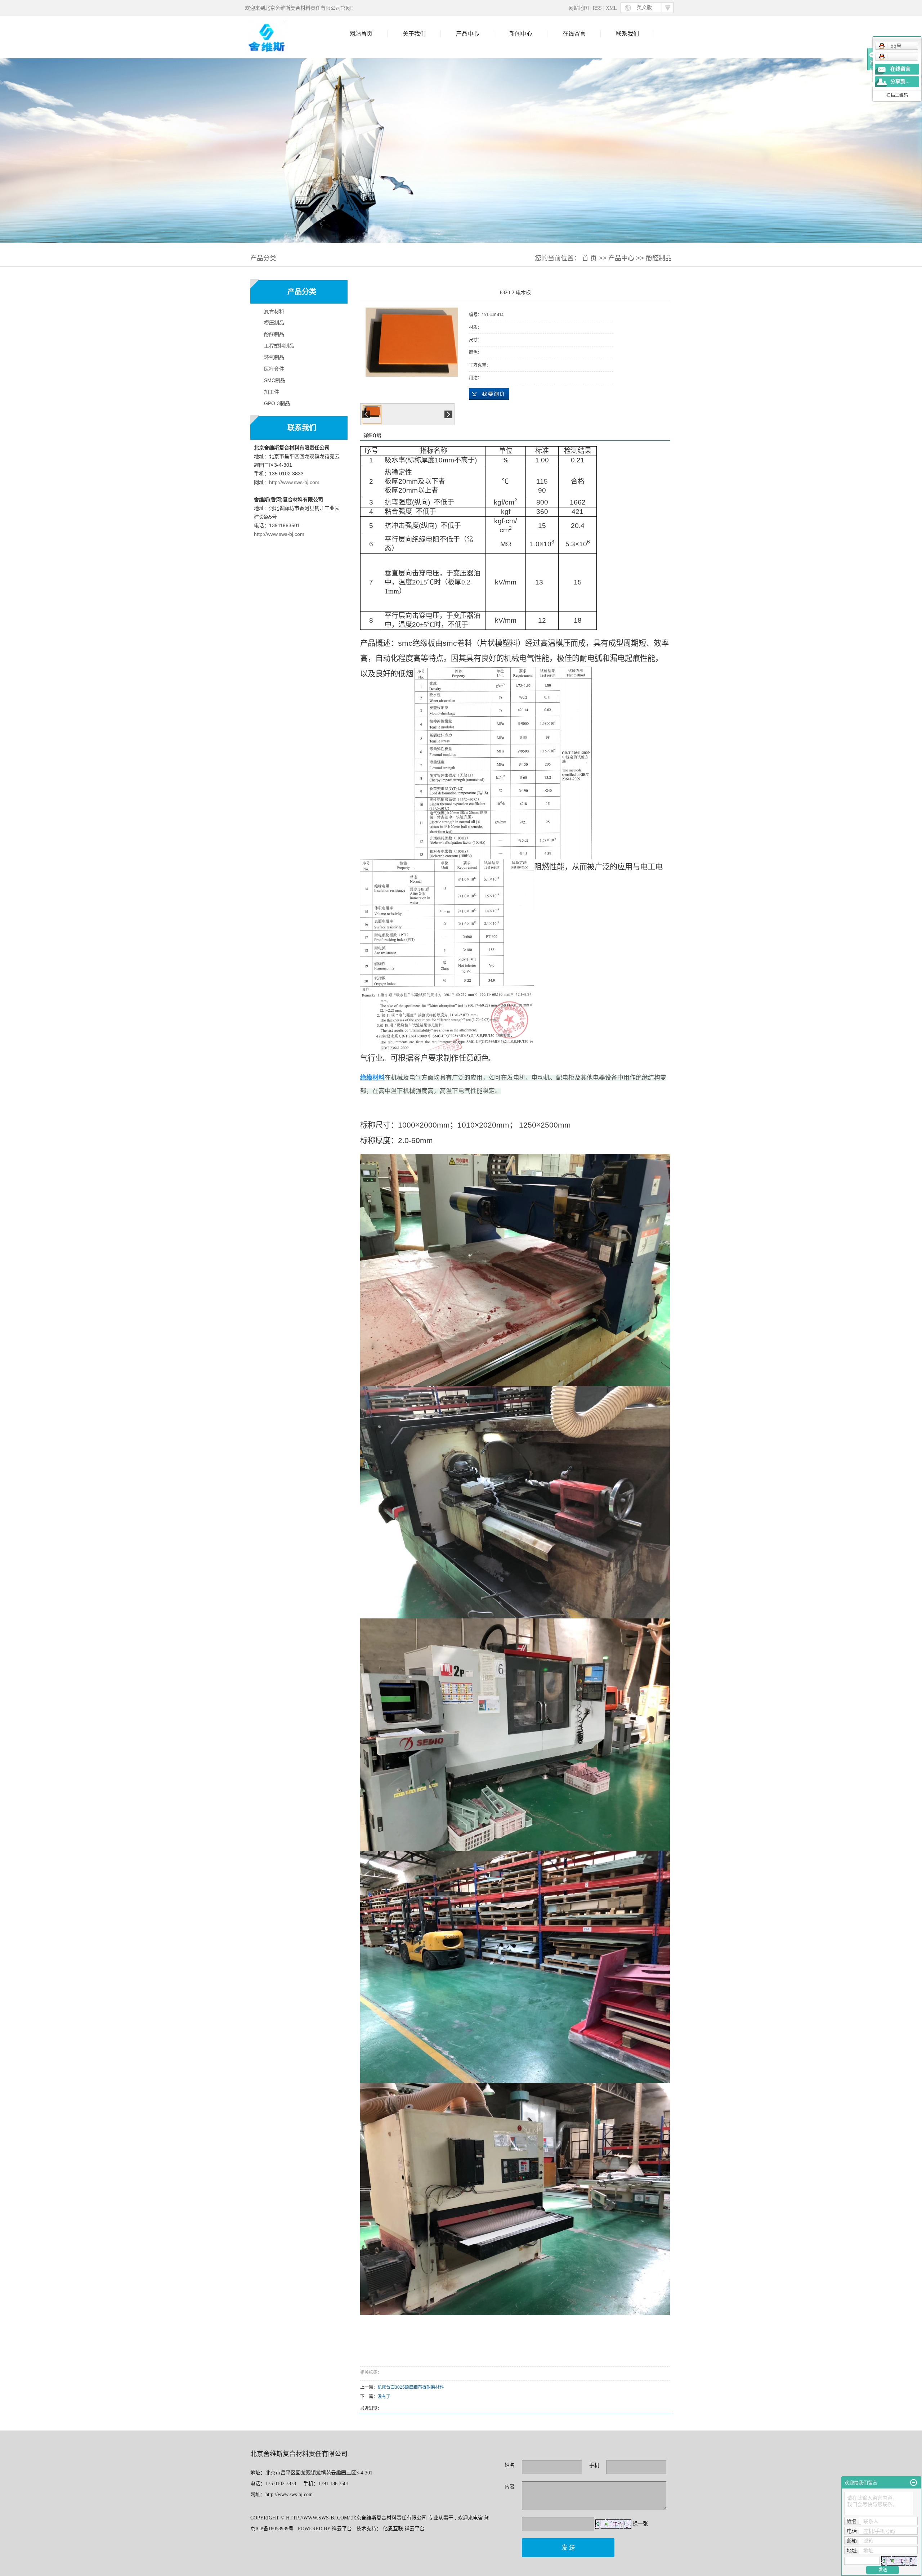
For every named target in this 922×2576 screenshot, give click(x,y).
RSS (597, 8)
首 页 (589, 258)
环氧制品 (274, 357)
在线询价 (489, 394)
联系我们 (627, 34)
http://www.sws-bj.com (294, 482)
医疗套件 (274, 369)
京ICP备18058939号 (272, 2529)
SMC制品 (275, 380)
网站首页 (361, 34)
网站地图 (579, 8)
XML (611, 8)
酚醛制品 (659, 258)
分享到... (900, 82)
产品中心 (467, 34)
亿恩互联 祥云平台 (404, 2529)
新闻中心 (521, 34)
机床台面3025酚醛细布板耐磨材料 (411, 2387)
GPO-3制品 (277, 403)
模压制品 (274, 323)
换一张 (640, 2524)
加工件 (272, 392)
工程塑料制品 (279, 346)
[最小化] (914, 2483)
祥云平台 (342, 2529)
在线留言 (574, 34)
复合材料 (274, 311)
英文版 (644, 7)
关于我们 (414, 34)
